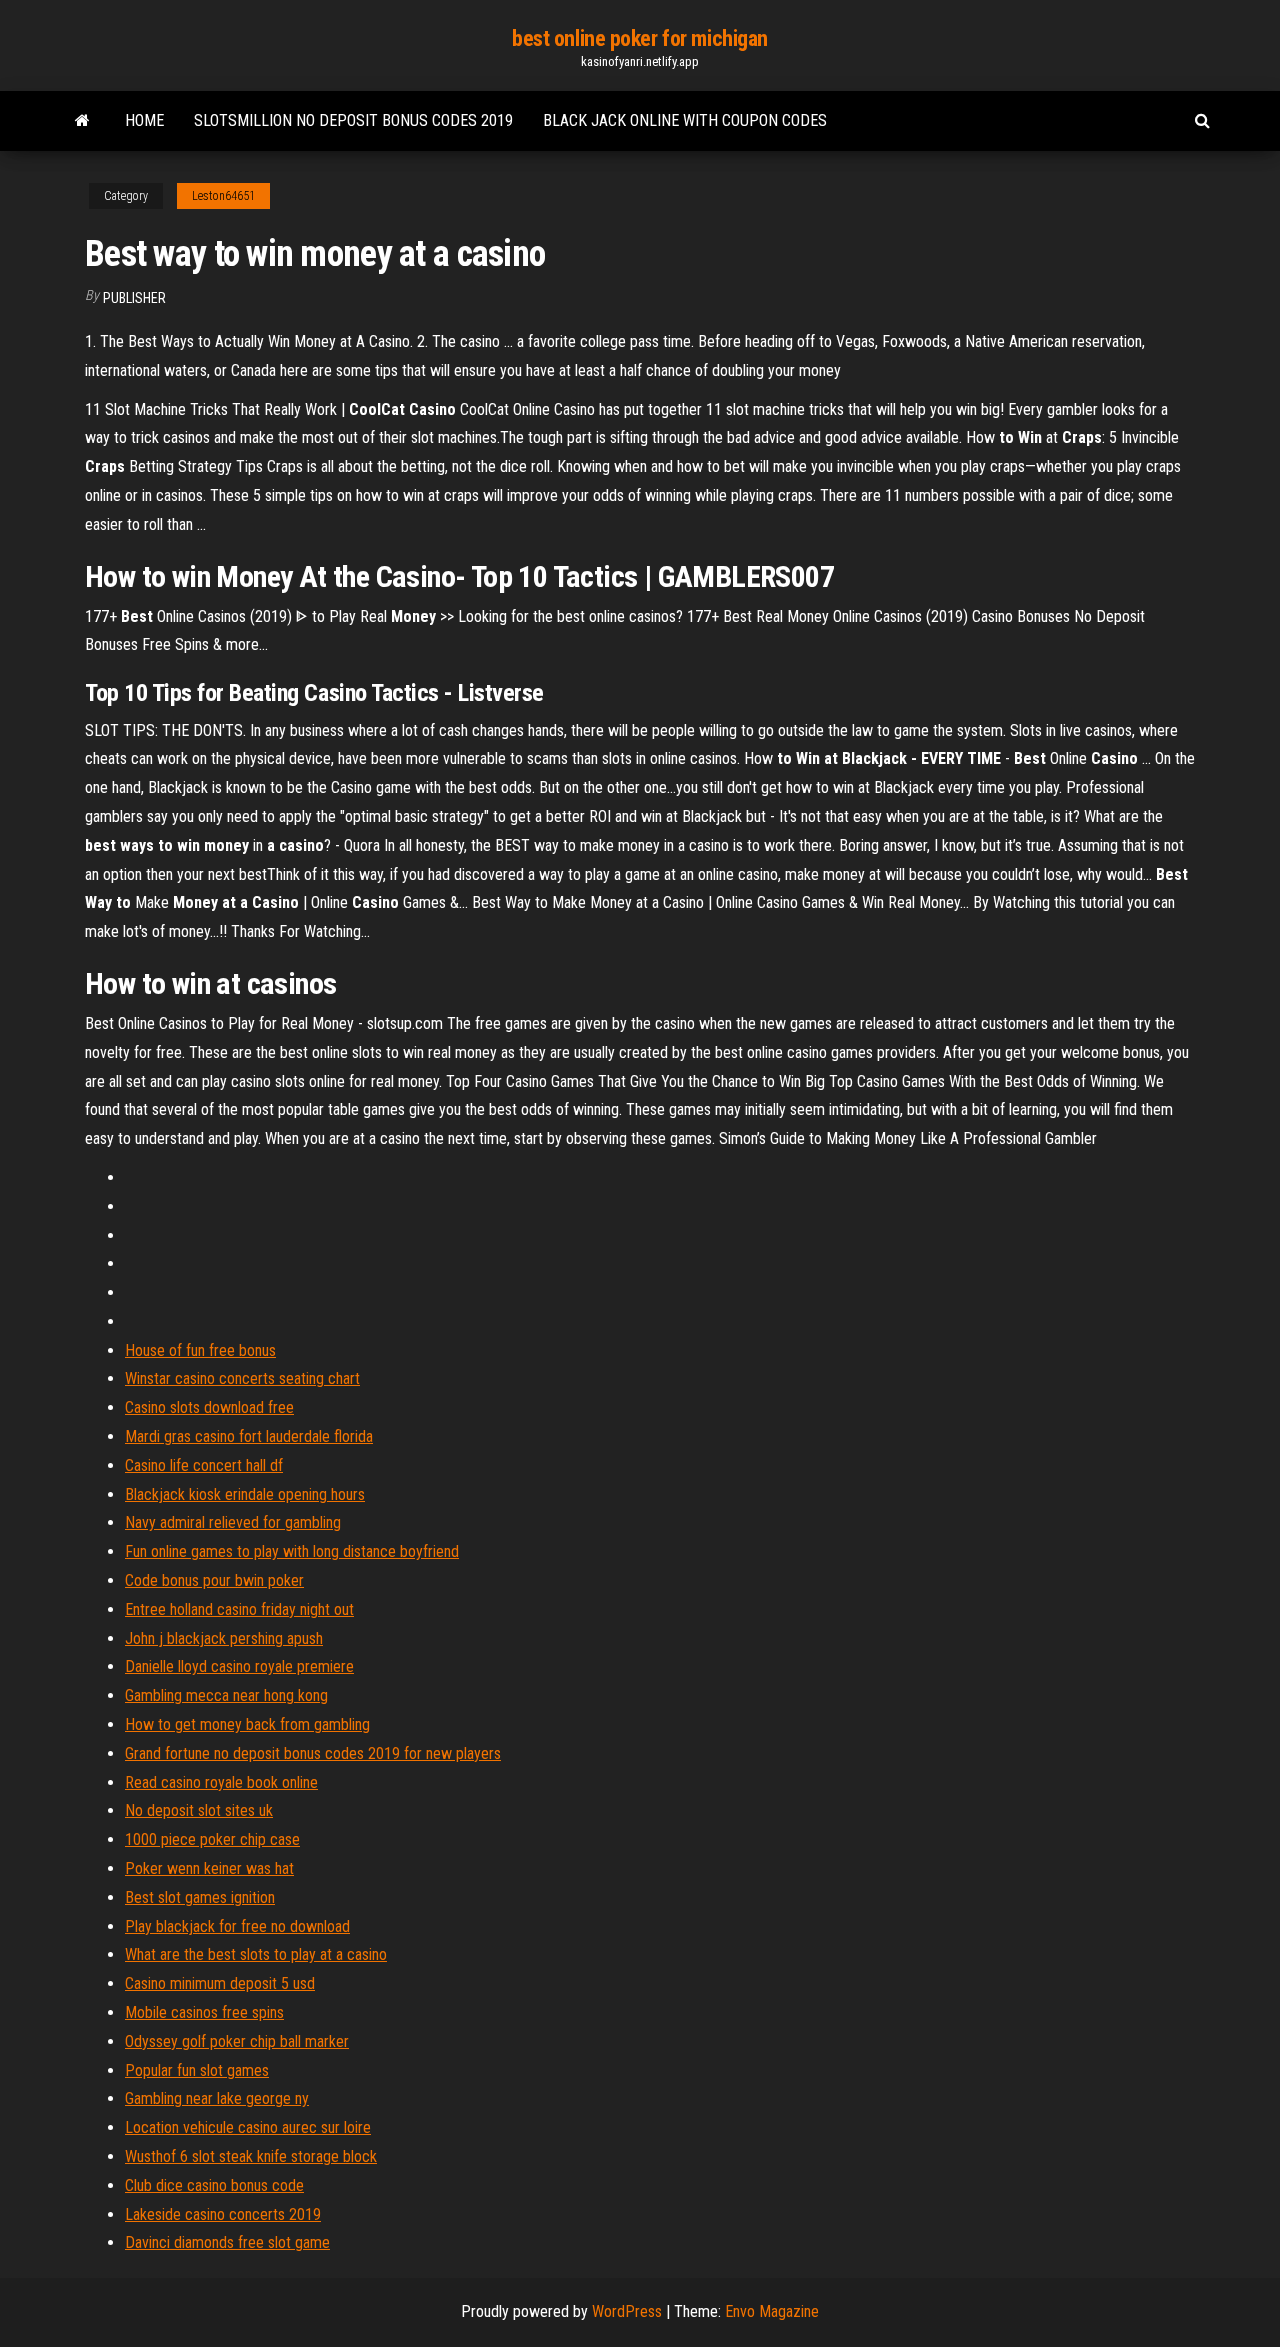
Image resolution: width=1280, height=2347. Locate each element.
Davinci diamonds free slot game (227, 2242)
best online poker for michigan (640, 38)
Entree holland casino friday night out (239, 1609)
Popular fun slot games (197, 2070)
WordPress (627, 2311)
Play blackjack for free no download (237, 1926)
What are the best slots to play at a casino (256, 1954)
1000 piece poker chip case (212, 1839)
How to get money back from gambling (247, 1724)
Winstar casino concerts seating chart (242, 1378)
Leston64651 (223, 196)
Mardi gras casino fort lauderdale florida (249, 1436)
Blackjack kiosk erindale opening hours (245, 1494)
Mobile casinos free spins (204, 2012)
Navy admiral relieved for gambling (233, 1522)
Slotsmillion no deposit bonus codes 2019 (353, 120)
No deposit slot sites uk (199, 1810)
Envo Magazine (772, 2311)
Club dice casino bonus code (214, 2185)
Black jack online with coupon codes (685, 120)
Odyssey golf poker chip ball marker (237, 2041)
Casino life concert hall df (204, 1465)
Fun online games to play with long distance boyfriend (292, 1551)
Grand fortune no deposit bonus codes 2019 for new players (313, 1753)
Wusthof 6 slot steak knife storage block (251, 2156)
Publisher (134, 298)
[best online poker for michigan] (82, 121)
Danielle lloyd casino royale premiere (239, 1666)
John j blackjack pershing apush (224, 1638)
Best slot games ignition (200, 1897)
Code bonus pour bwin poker (214, 1580)
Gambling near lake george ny (217, 2098)
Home (144, 120)
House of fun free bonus (200, 1350)
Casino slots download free (209, 1407)
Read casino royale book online (221, 1782)
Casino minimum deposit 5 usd (220, 1983)
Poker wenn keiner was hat (209, 1868)
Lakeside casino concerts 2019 (223, 2214)
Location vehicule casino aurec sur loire (248, 2127)
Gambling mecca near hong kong (226, 1695)
